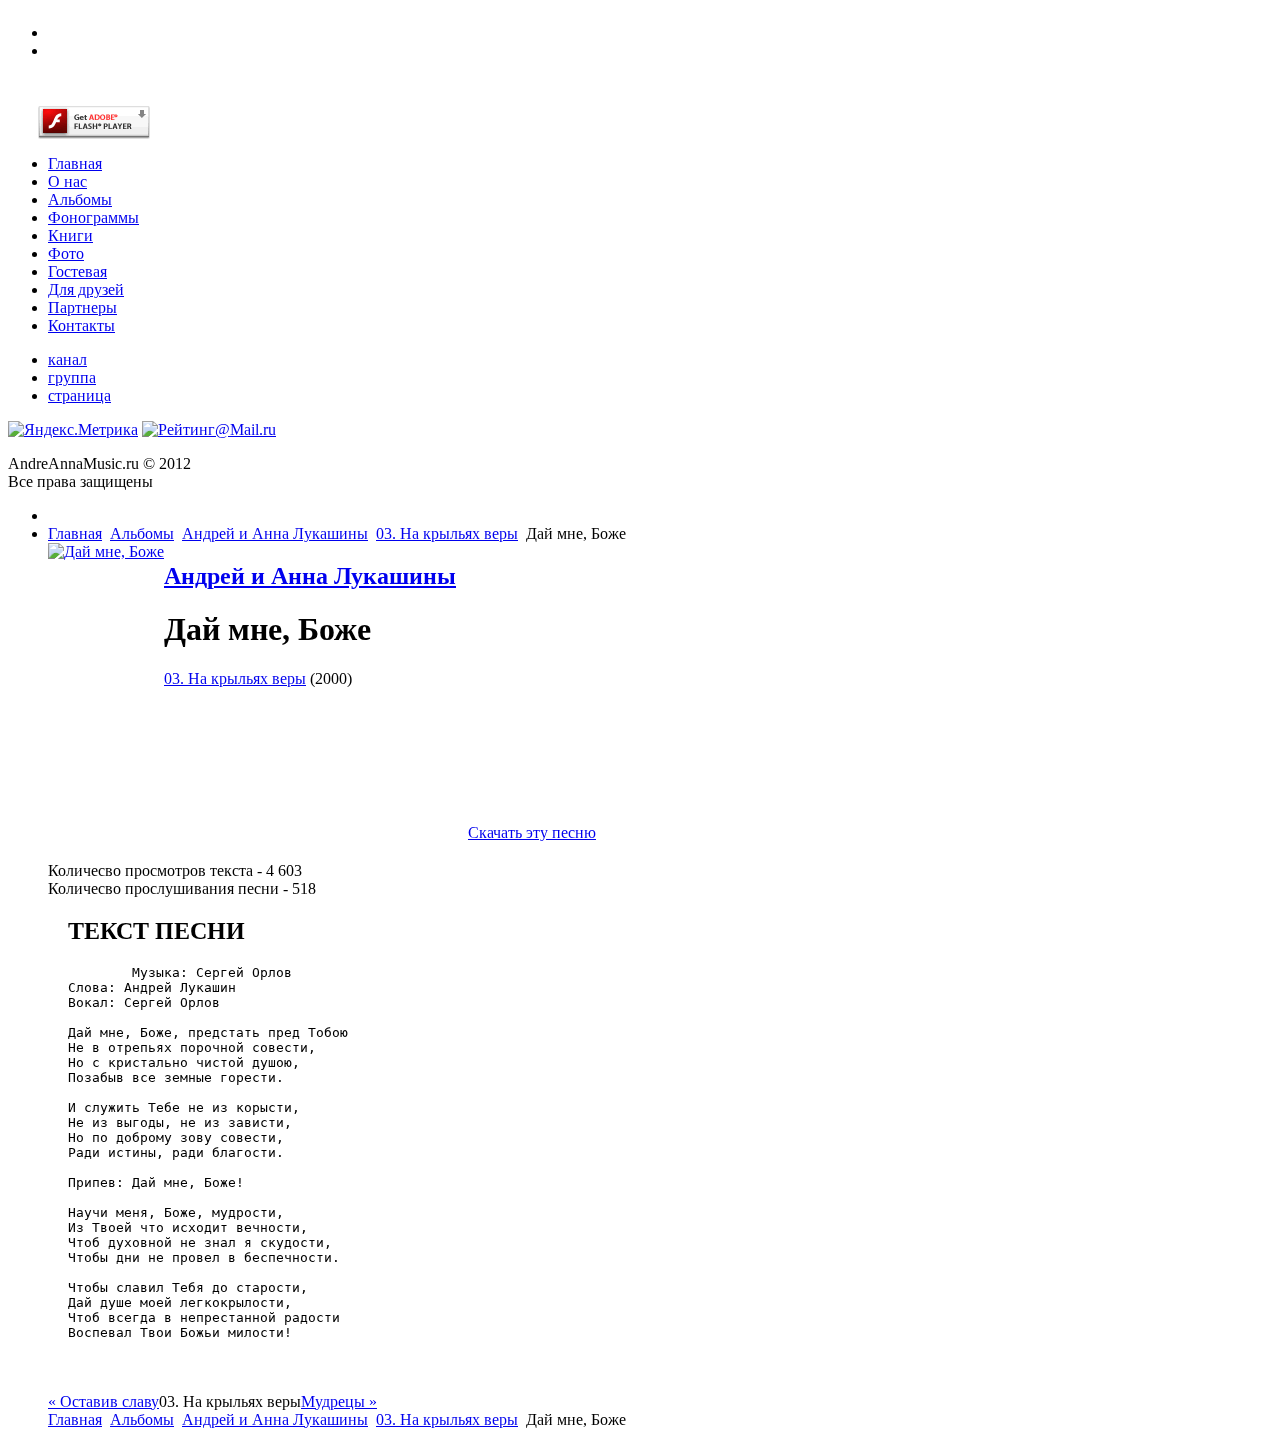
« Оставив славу (103, 1401)
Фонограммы (93, 217)
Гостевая (77, 271)
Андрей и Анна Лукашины (275, 533)
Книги (70, 235)
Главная (75, 533)
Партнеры (82, 307)
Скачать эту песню (532, 832)
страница (79, 395)
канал (67, 359)
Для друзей (86, 289)
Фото (66, 253)
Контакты (81, 325)
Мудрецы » (339, 1401)
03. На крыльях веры (447, 533)
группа (72, 377)
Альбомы (142, 533)
